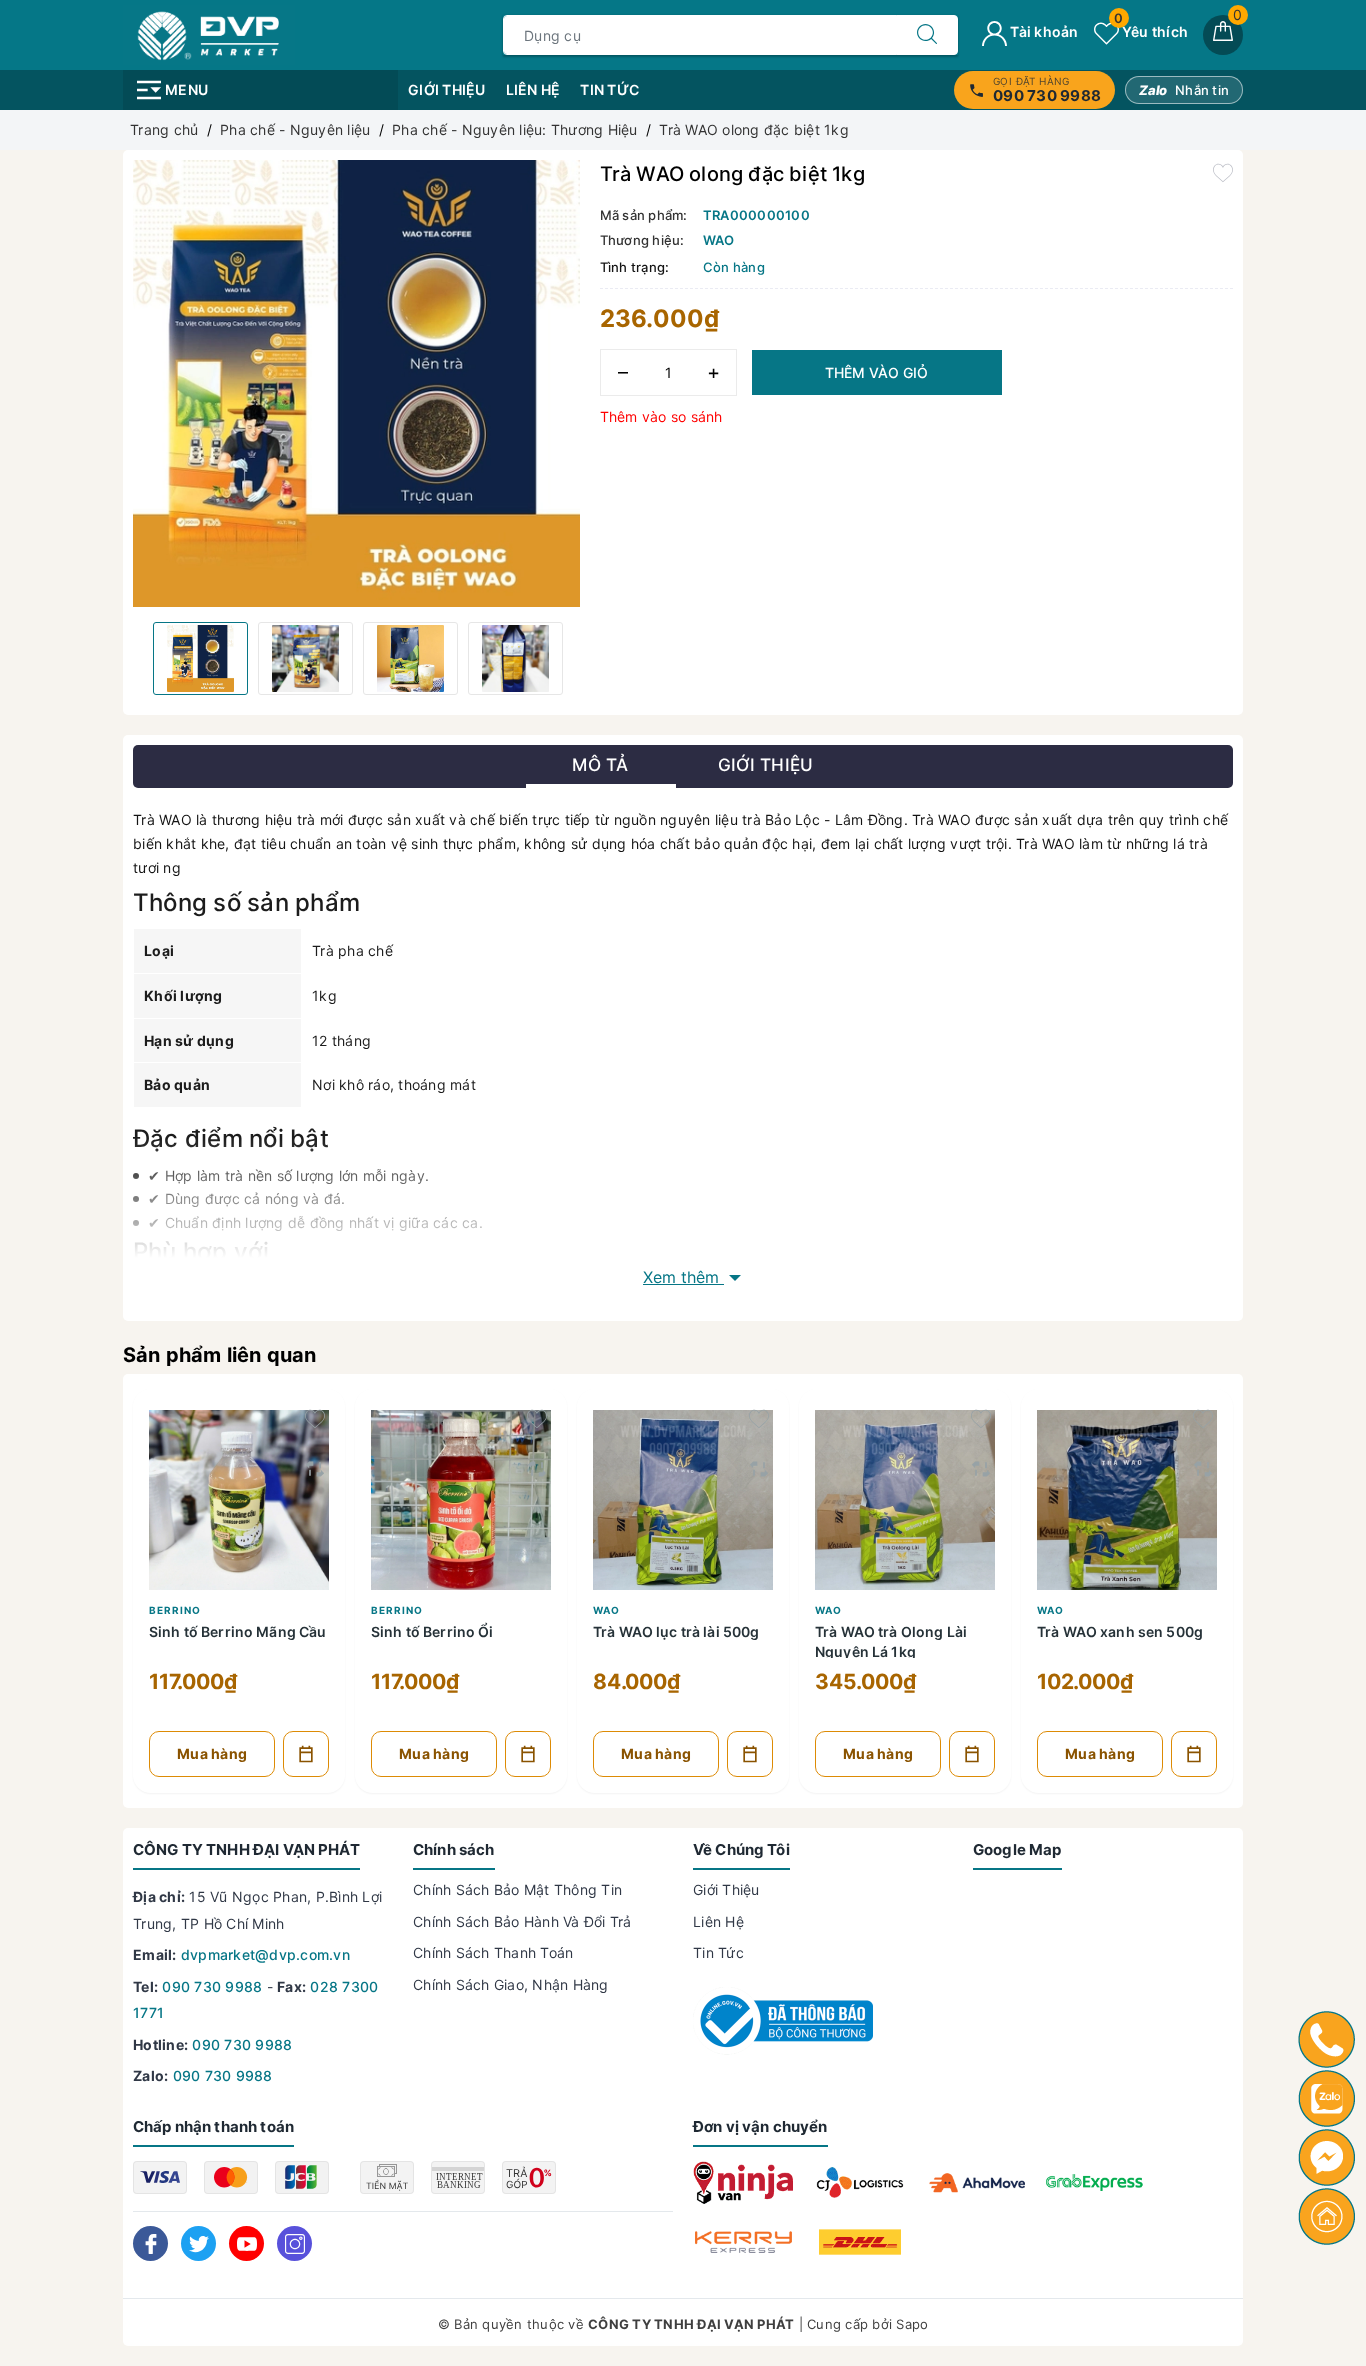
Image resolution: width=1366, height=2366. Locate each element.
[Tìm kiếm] (927, 35)
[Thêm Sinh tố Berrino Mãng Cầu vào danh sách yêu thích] (315, 1419)
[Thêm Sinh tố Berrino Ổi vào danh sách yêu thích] (537, 1419)
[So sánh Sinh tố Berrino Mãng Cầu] (315, 1469)
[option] (356, 383)
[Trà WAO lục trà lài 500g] (683, 1495)
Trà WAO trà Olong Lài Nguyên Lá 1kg (891, 1640)
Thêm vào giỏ (876, 372)
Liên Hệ (533, 89)
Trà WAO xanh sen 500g (1120, 1631)
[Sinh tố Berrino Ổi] (461, 1495)
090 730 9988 (212, 1986)
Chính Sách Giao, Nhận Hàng (511, 1984)
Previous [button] (133, 658)
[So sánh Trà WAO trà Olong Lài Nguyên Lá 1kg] (981, 1469)
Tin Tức (609, 89)
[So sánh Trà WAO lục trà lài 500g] (759, 1469)
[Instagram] (294, 2243)
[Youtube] (246, 2243)
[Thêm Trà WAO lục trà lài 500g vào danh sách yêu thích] (759, 1419)
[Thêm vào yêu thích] (1223, 172)
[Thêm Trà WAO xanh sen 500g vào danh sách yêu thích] (1203, 1419)
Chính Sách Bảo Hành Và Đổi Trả (522, 1921)
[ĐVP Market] (209, 33)
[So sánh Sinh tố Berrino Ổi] (537, 1469)
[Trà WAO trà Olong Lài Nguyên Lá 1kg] (905, 1495)
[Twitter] (198, 2243)
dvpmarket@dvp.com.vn (265, 1954)
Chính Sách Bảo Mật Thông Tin (517, 1889)
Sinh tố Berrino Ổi (432, 1631)
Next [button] (580, 658)
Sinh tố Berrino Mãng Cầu (237, 1631)
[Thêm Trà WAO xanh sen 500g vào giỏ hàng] (1194, 1754)
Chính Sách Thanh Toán (493, 1952)
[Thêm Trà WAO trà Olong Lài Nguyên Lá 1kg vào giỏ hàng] (972, 1754)
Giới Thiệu (447, 89)
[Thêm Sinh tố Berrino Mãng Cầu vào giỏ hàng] (306, 1754)
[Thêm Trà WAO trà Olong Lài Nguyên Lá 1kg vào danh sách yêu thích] (981, 1419)
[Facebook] (150, 2243)
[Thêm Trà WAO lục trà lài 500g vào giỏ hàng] (750, 1754)
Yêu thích (1151, 31)
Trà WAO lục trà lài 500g (676, 1631)
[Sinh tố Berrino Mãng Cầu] (239, 1495)
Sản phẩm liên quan (220, 1355)
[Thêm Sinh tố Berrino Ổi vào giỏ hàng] (528, 1754)
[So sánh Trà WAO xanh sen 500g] (1203, 1469)
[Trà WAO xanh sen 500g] (1127, 1495)
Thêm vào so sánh (661, 416)
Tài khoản (1043, 31)
